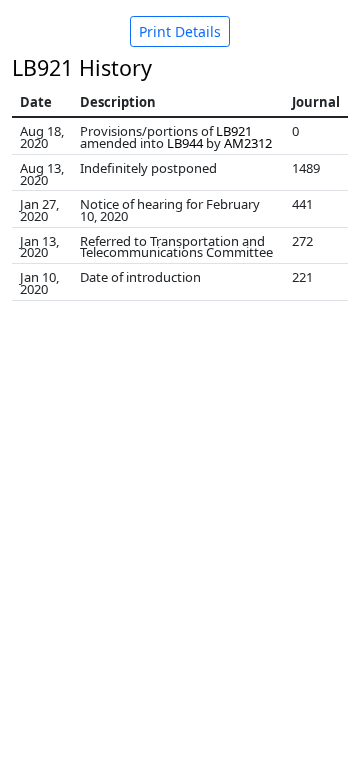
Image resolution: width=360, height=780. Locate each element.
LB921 (234, 131)
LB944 (185, 143)
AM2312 (248, 143)
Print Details (180, 31)
